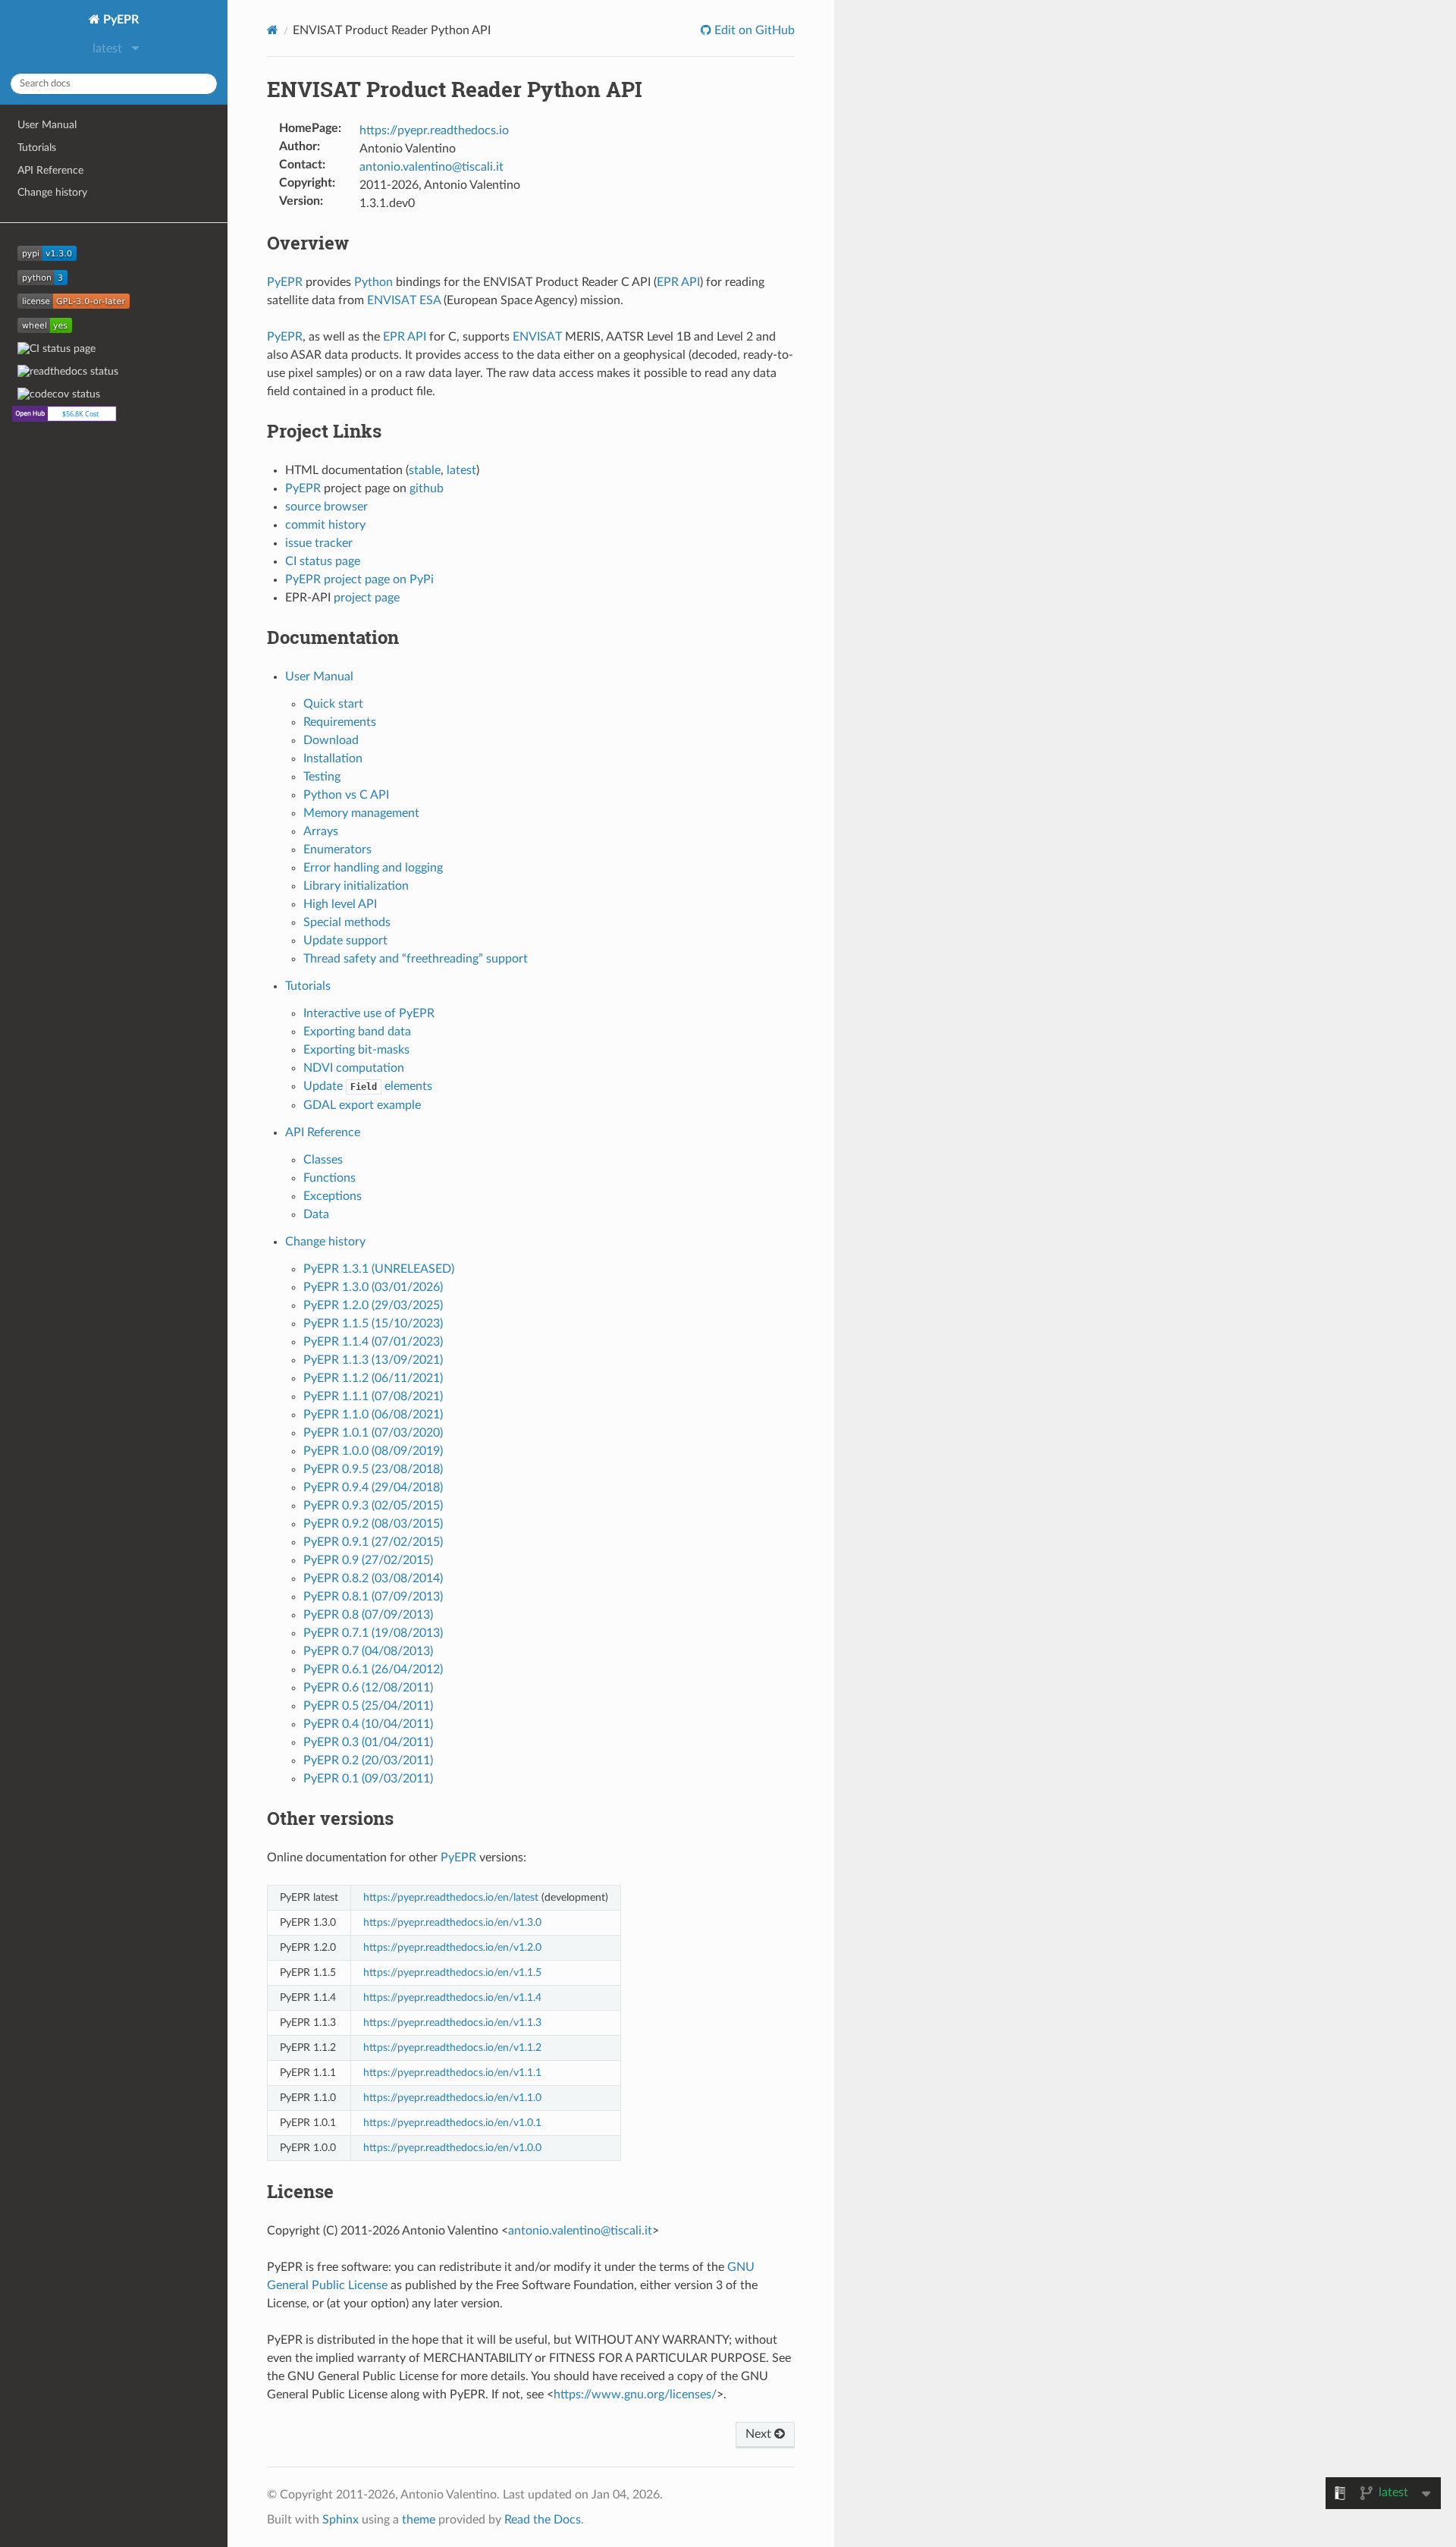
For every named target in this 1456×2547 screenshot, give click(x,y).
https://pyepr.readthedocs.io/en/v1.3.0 (452, 1922)
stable (425, 470)
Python (373, 282)
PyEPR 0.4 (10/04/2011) (368, 1724)
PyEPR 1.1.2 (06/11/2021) (373, 1378)
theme (419, 2520)
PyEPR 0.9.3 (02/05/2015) (373, 1506)
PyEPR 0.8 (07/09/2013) (368, 1615)
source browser (326, 507)
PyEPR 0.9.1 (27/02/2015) (373, 1542)
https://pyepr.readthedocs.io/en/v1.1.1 (452, 2073)
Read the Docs (543, 2520)
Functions (329, 1178)
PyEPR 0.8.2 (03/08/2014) (373, 1578)
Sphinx (340, 2520)
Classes (323, 1160)
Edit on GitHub (753, 30)
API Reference (50, 170)
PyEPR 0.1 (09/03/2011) (368, 1779)
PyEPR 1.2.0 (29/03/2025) (373, 1305)
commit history (325, 525)
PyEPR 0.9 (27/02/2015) (368, 1560)
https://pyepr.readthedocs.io (434, 130)
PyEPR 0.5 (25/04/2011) (368, 1706)
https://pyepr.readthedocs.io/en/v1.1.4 (452, 1997)
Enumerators (337, 850)
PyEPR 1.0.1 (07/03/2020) (373, 1433)
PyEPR (119, 20)
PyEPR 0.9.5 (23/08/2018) (373, 1469)
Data (316, 1214)
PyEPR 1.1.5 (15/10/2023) (373, 1324)
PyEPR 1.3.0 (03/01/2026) (373, 1287)
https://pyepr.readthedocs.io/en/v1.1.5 (452, 1972)
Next (760, 2434)
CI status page (323, 561)
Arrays (321, 831)
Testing (322, 777)
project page (367, 598)
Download (331, 740)
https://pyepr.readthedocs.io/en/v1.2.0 (452, 1947)
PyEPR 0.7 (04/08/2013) (368, 1651)
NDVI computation (354, 1068)
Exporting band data (357, 1032)
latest (461, 470)
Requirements (340, 722)
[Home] (273, 30)
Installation (333, 758)
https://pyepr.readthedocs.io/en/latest (451, 1897)
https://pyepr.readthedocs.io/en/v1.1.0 (452, 2098)
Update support (345, 941)
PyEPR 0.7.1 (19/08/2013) (373, 1633)
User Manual (47, 125)
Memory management (361, 813)
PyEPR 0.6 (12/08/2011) (368, 1688)
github (427, 488)
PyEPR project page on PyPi (359, 579)
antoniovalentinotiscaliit (431, 167)
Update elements (368, 1086)
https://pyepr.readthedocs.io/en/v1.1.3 (452, 2023)
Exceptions (333, 1196)
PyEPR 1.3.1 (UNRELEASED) (379, 1269)
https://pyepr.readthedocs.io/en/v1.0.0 (452, 2148)
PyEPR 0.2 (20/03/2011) (368, 1760)
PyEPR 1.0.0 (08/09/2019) (373, 1451)
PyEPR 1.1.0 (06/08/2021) (373, 1415)
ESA (430, 300)
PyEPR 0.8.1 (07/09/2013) (373, 1597)
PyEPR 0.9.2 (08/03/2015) (373, 1524)
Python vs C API (346, 795)
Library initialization (356, 886)
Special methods (347, 922)
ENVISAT (392, 300)
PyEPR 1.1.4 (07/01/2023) (373, 1342)
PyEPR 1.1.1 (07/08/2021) (373, 1396)
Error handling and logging (373, 868)
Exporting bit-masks (356, 1050)
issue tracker (319, 543)
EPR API (678, 282)
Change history (52, 192)
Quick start (333, 704)
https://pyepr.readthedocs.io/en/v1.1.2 (452, 2048)
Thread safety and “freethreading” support (416, 959)
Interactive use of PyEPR (369, 1013)
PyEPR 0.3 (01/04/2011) (368, 1742)
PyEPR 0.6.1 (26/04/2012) (373, 1669)
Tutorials (37, 148)
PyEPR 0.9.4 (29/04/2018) (373, 1487)
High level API (340, 904)
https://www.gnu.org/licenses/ (635, 2395)
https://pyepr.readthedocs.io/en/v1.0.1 (452, 2123)
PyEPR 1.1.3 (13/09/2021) (373, 1360)
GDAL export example (362, 1105)
